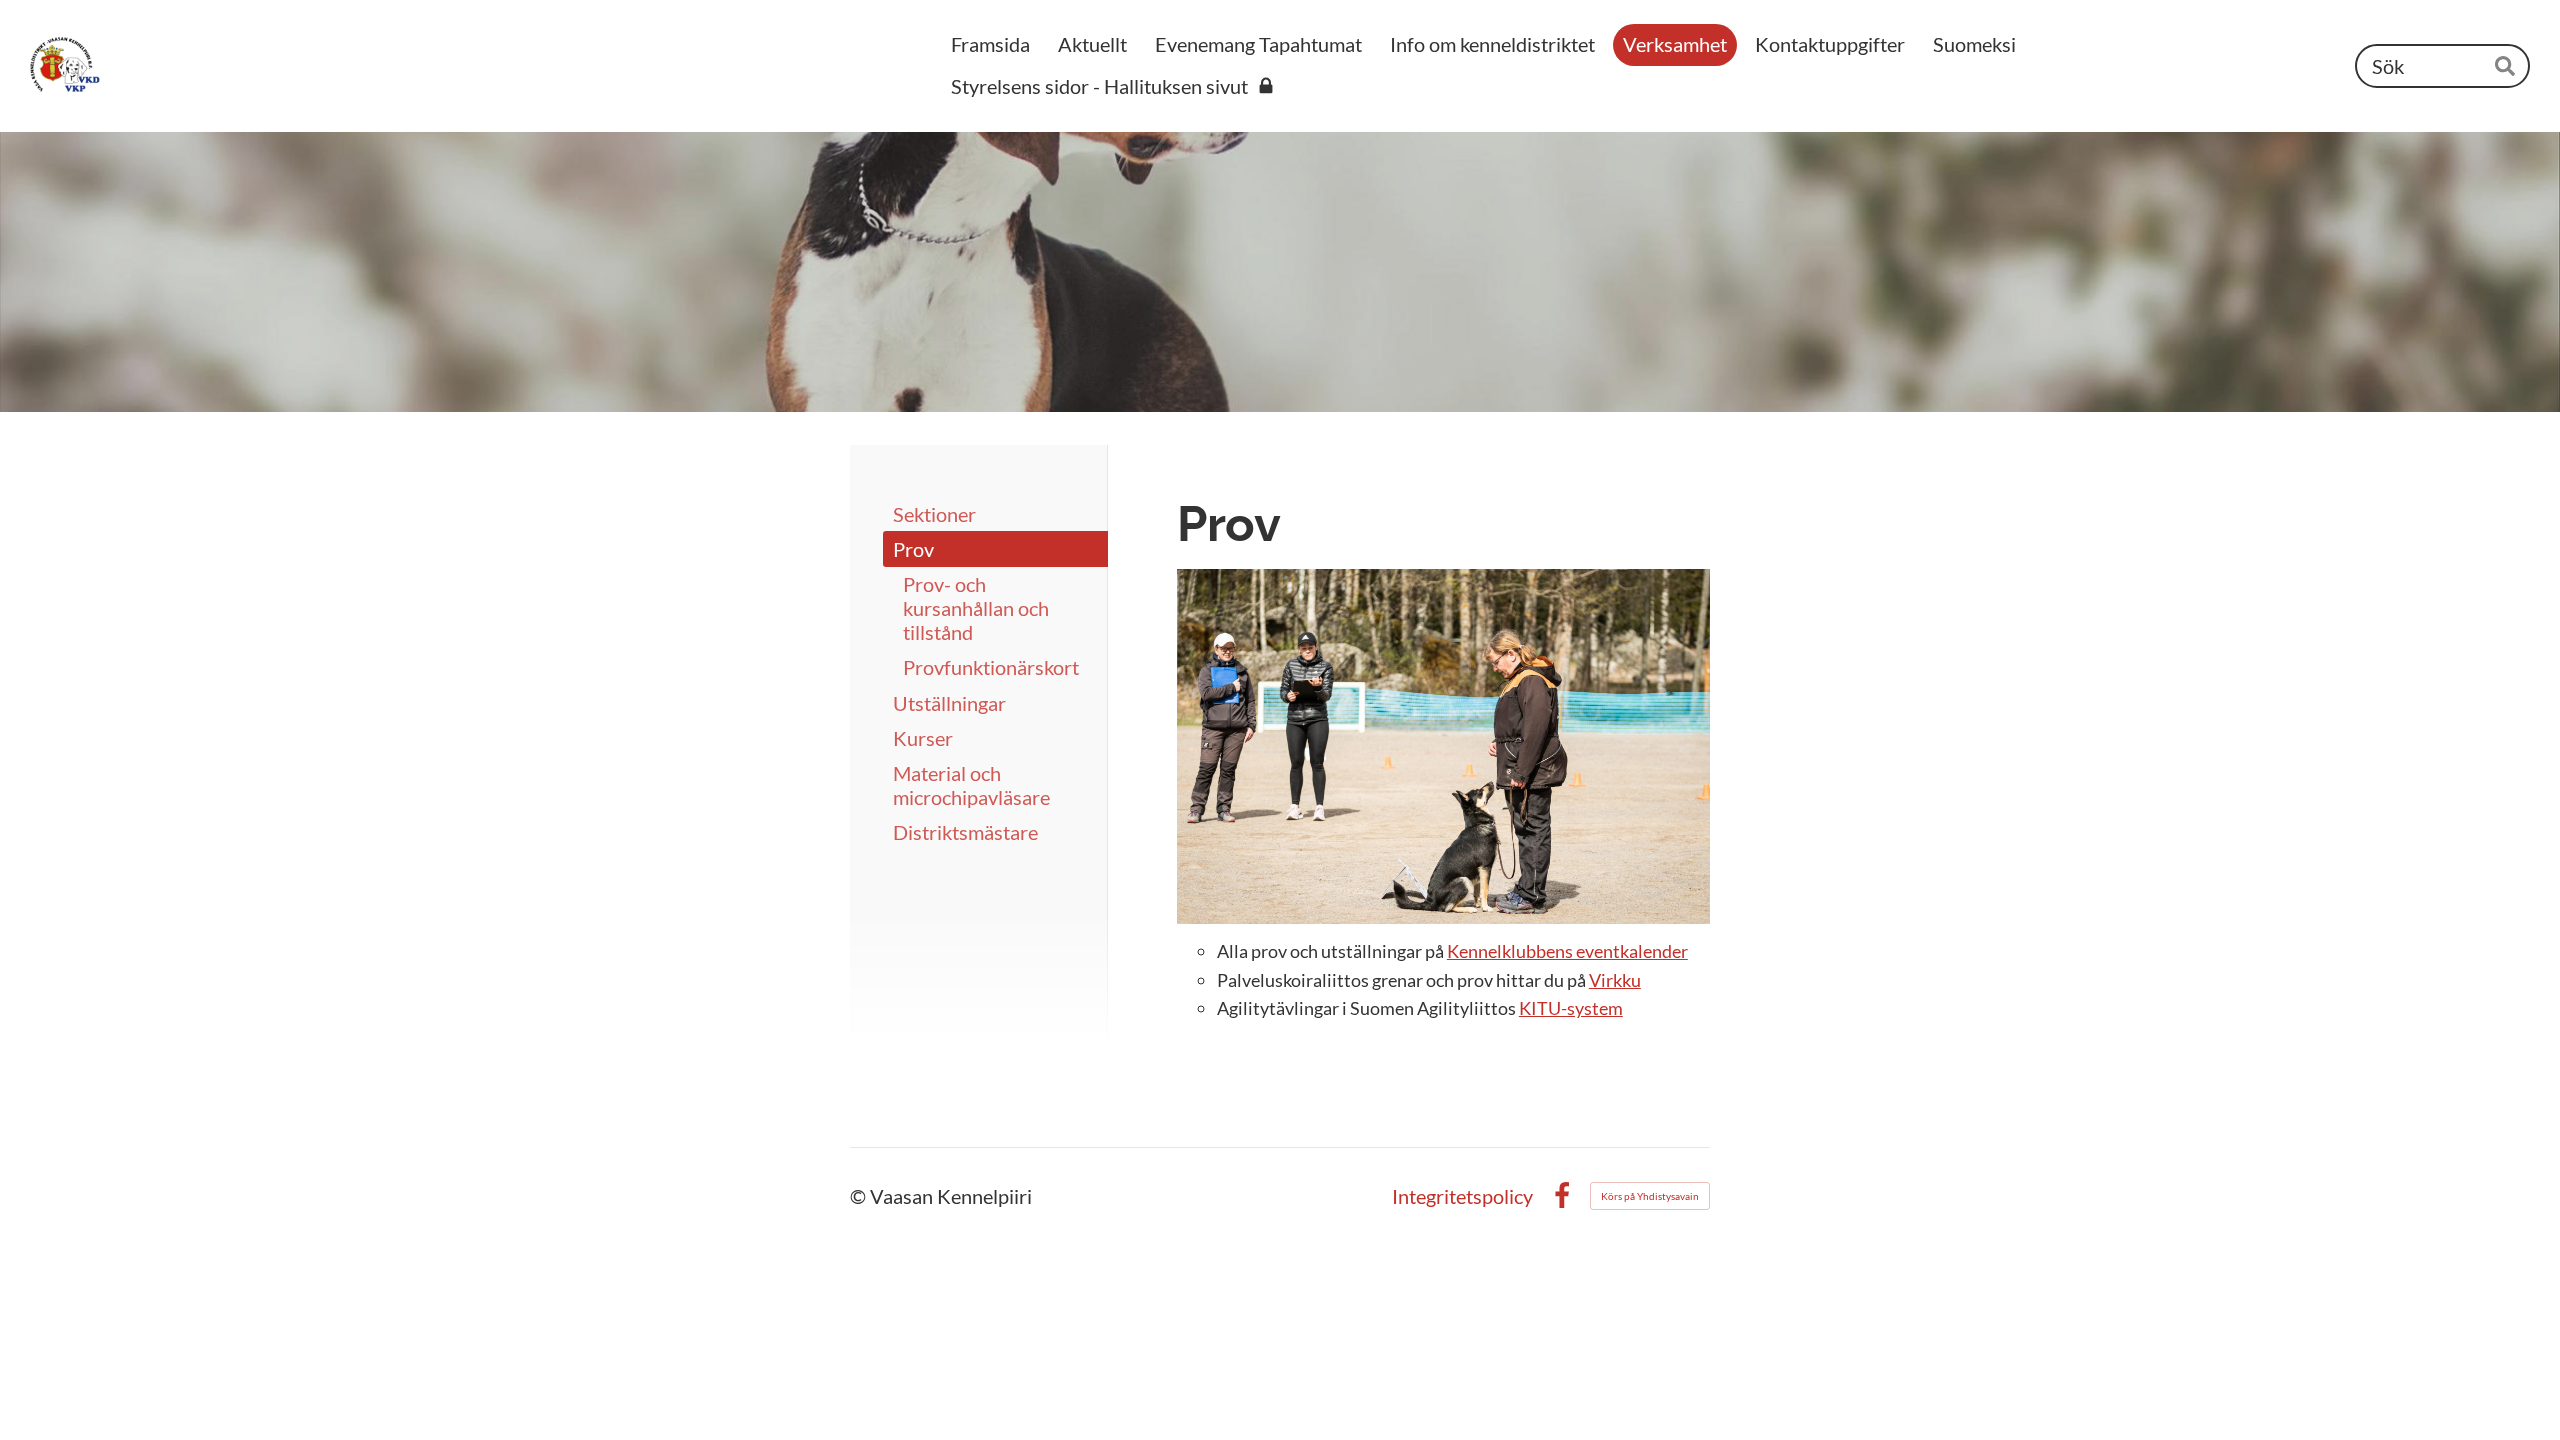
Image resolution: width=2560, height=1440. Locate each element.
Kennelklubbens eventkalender (1567, 951)
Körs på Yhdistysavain (1650, 1196)
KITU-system (1571, 1008)
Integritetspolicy (1462, 1196)
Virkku (1615, 980)
